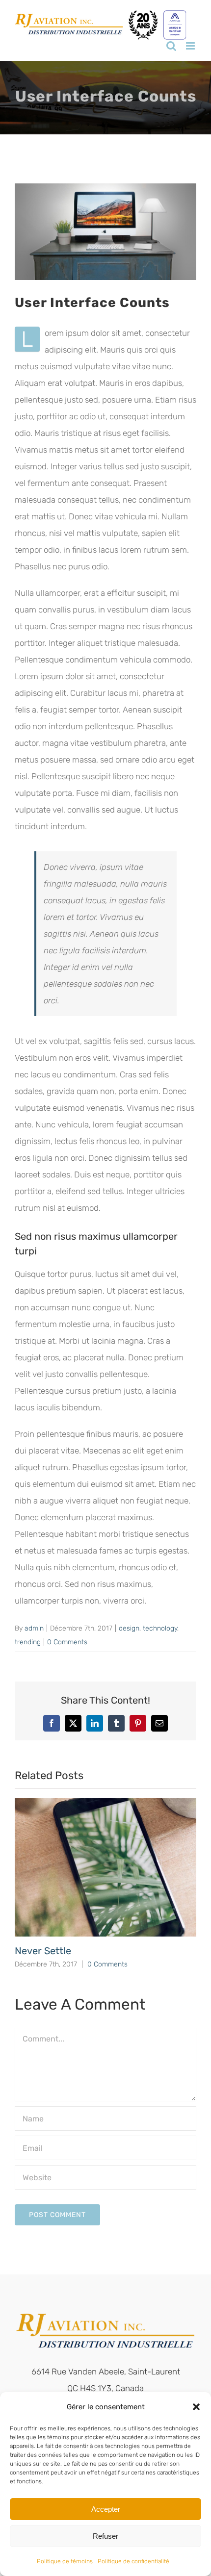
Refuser (105, 2536)
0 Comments (67, 1642)
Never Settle (43, 1951)
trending (28, 1642)
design (129, 1628)
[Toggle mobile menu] (191, 46)
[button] (196, 2407)
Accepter (106, 2509)
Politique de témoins (65, 2561)
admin (34, 1628)
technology (160, 1628)
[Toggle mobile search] (171, 46)
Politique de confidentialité (133, 2561)
